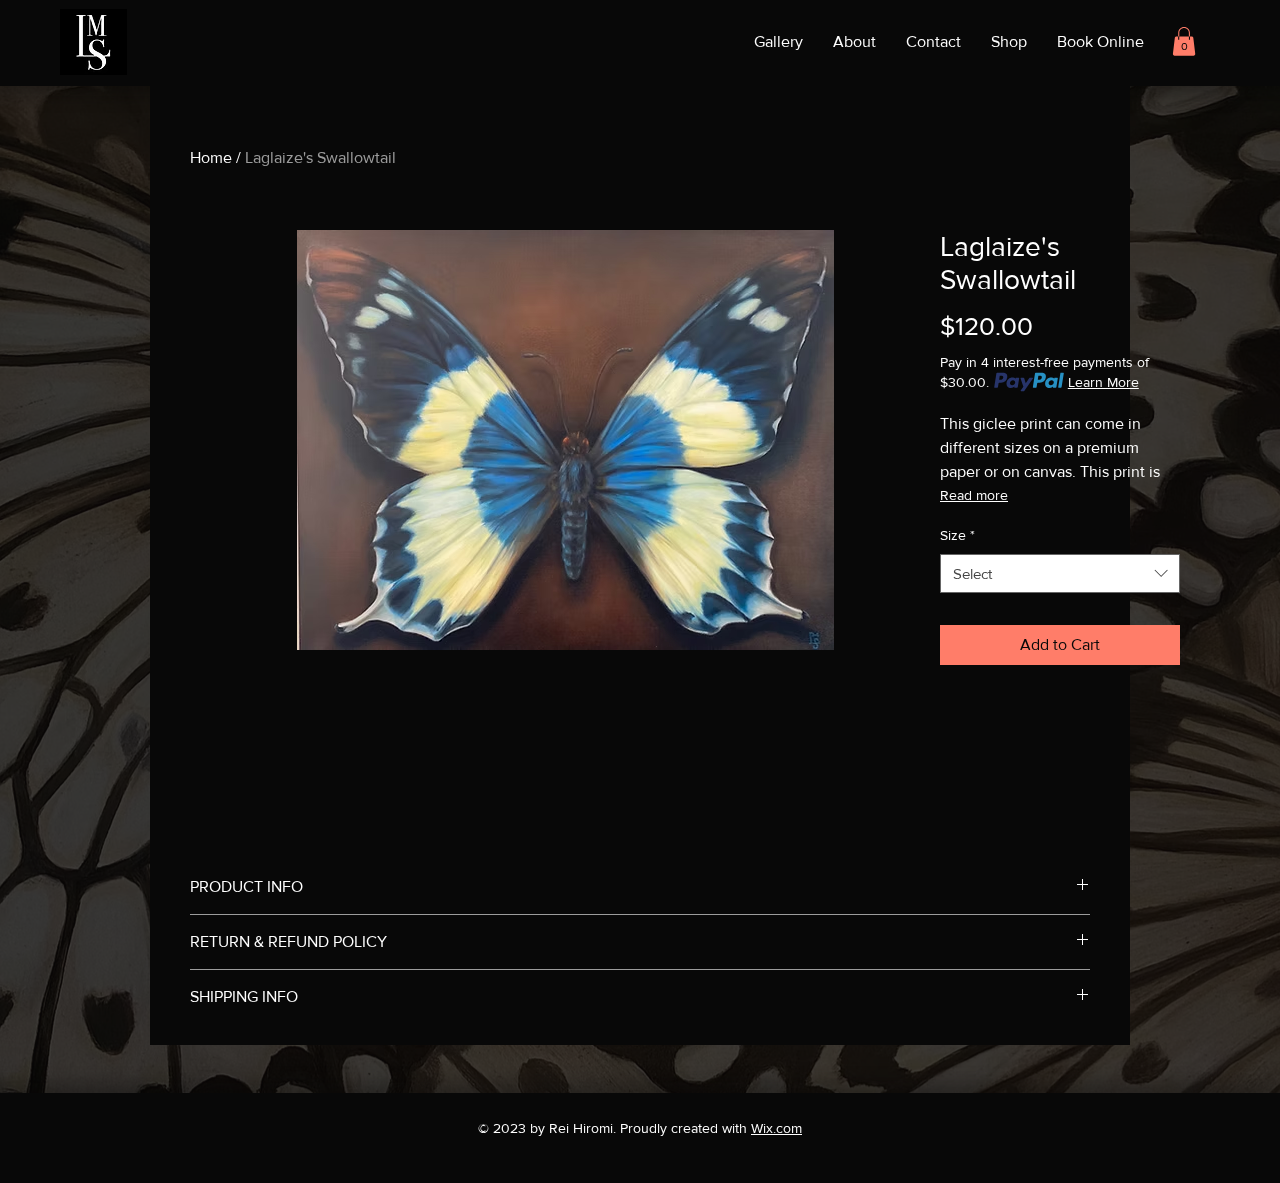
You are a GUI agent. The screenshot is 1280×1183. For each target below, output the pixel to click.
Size (957, 535)
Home (211, 157)
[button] (1184, 41)
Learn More (1103, 382)
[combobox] (1060, 573)
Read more (974, 495)
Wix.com (776, 1128)
